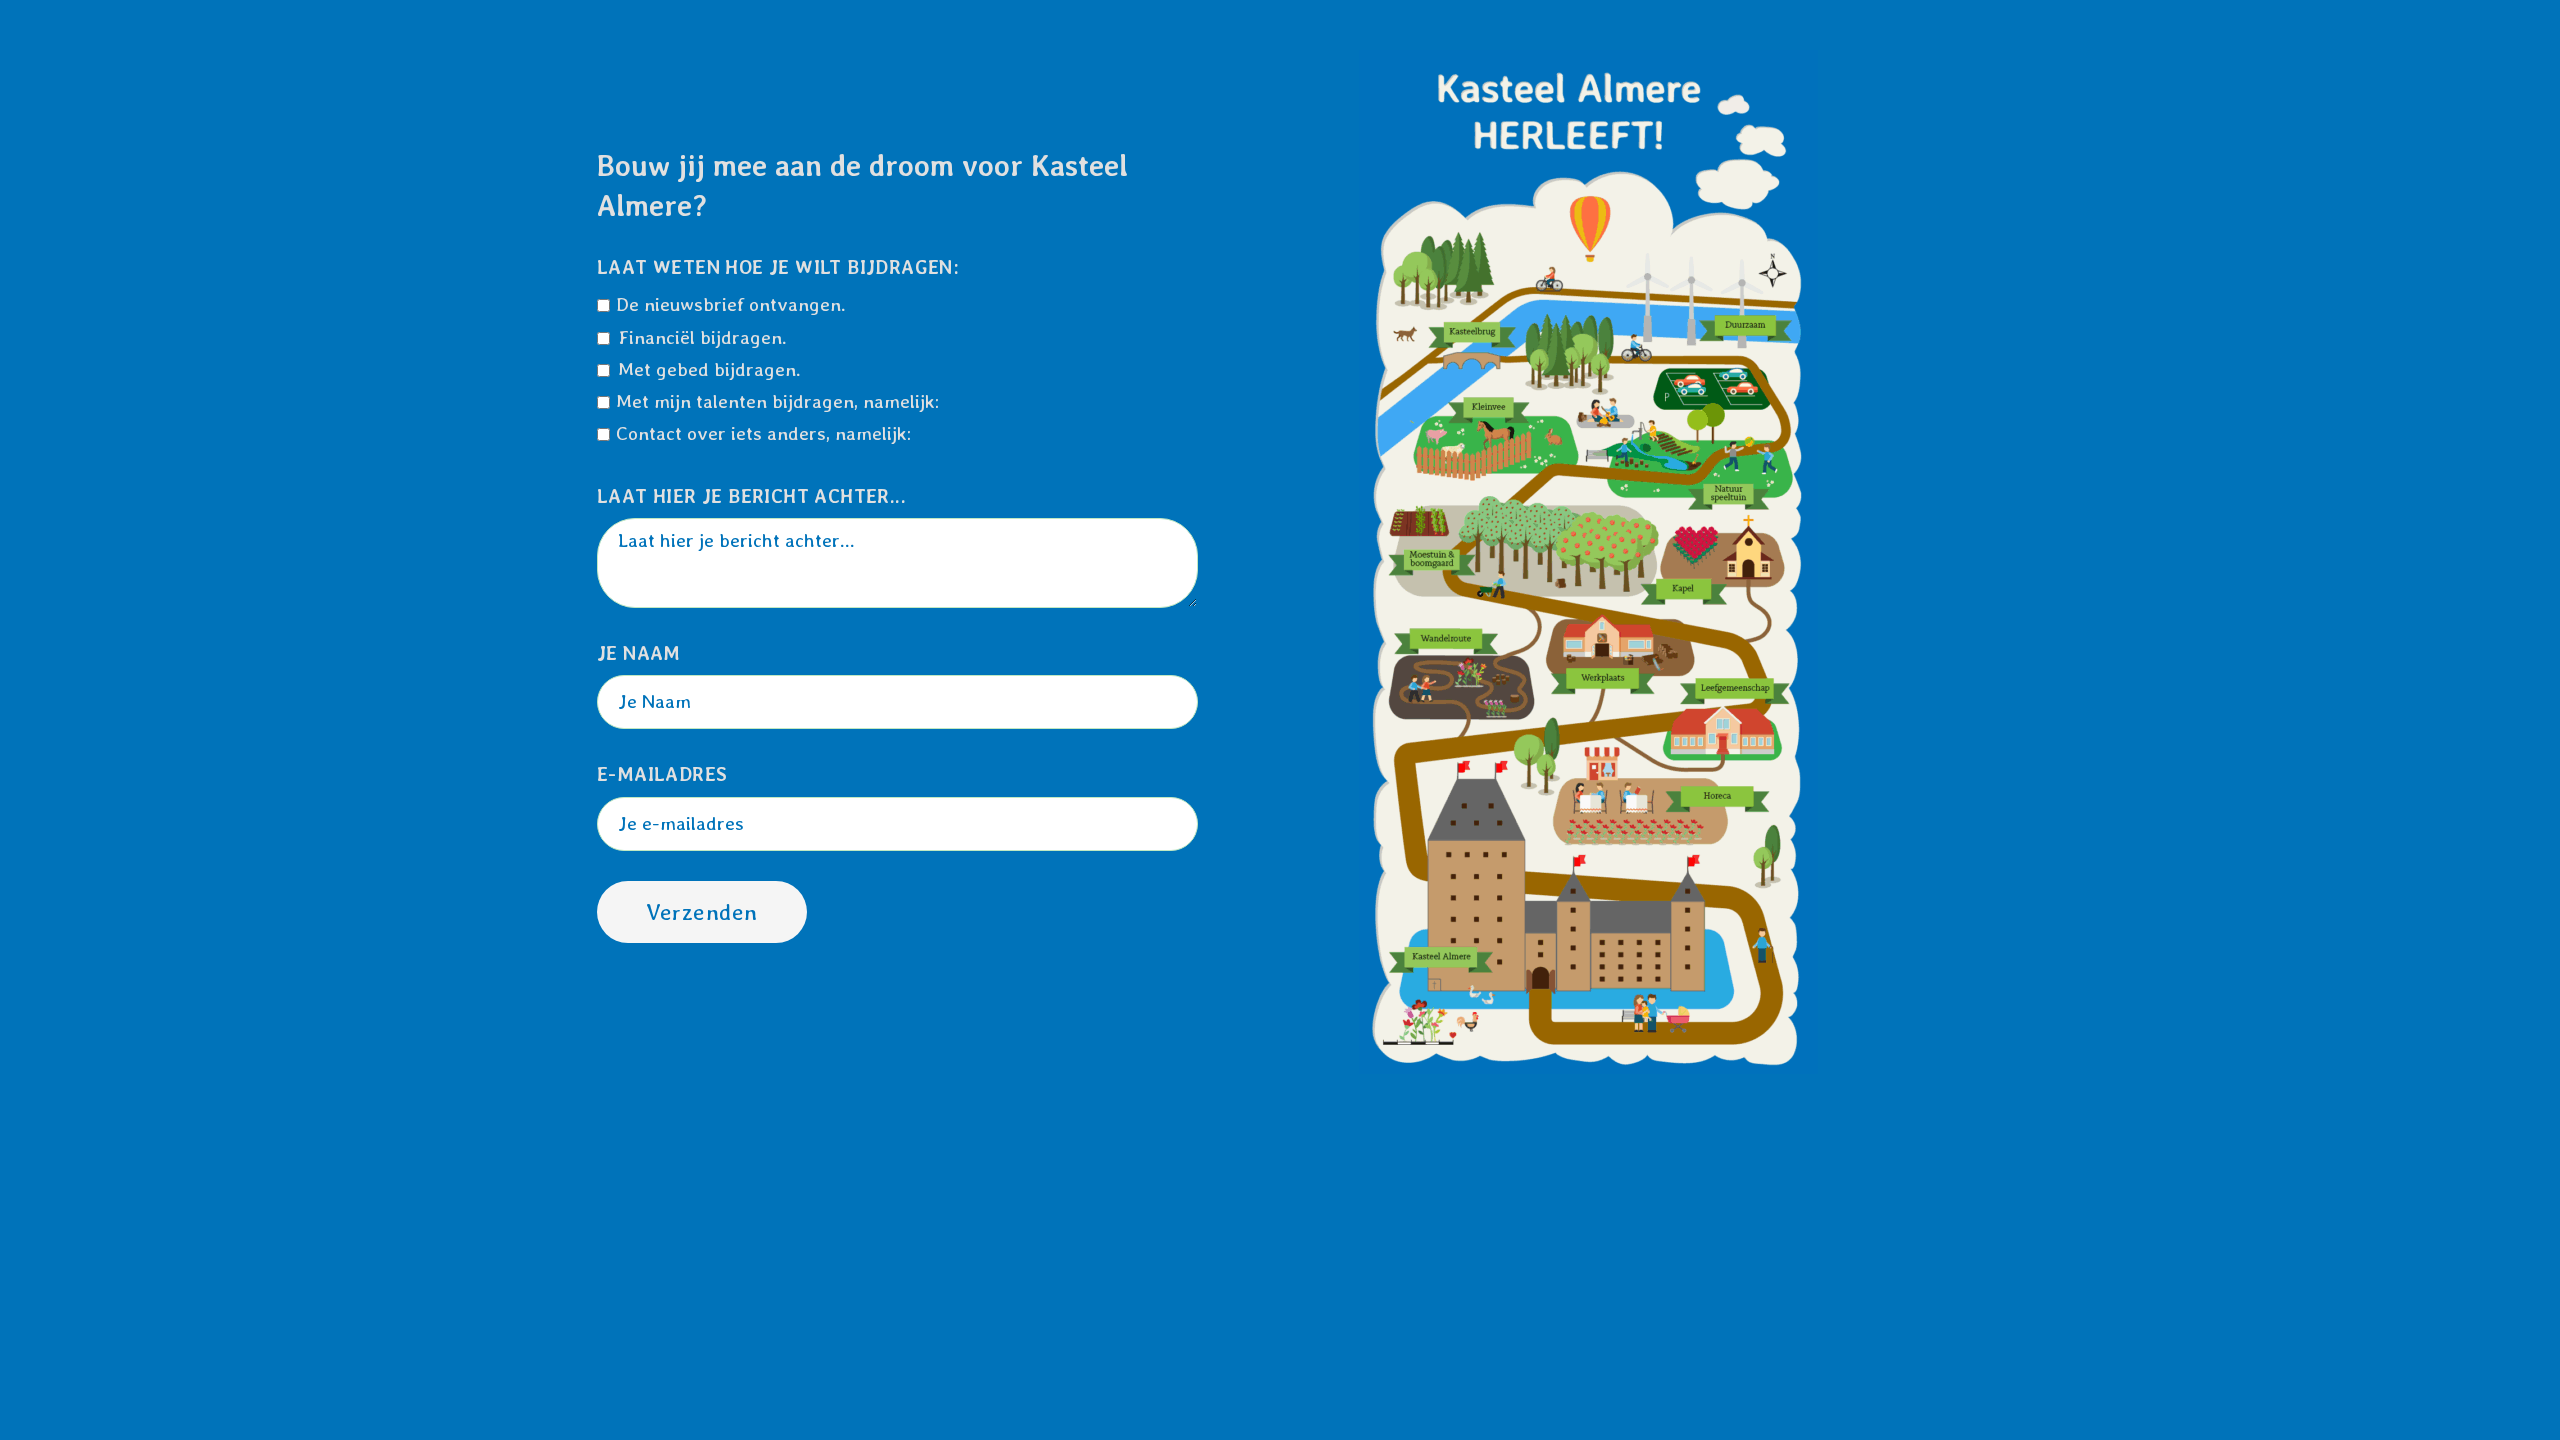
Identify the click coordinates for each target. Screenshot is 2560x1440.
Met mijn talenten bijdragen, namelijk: (777, 401)
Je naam (639, 653)
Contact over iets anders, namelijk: (763, 433)
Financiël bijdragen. (702, 337)
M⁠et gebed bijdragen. (709, 369)
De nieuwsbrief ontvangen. (731, 304)
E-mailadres (662, 774)
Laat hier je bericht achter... (751, 496)
